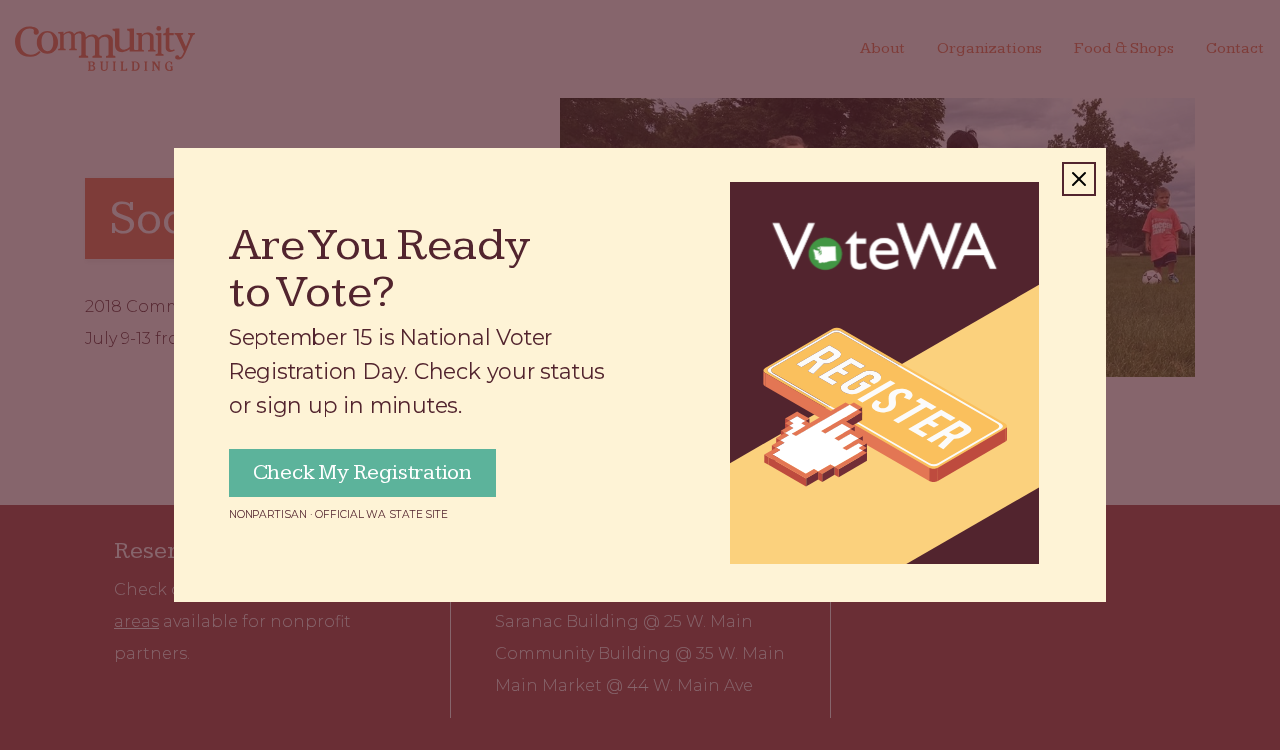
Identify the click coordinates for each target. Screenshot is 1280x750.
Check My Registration (362, 472)
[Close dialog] (1079, 179)
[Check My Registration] (884, 373)
